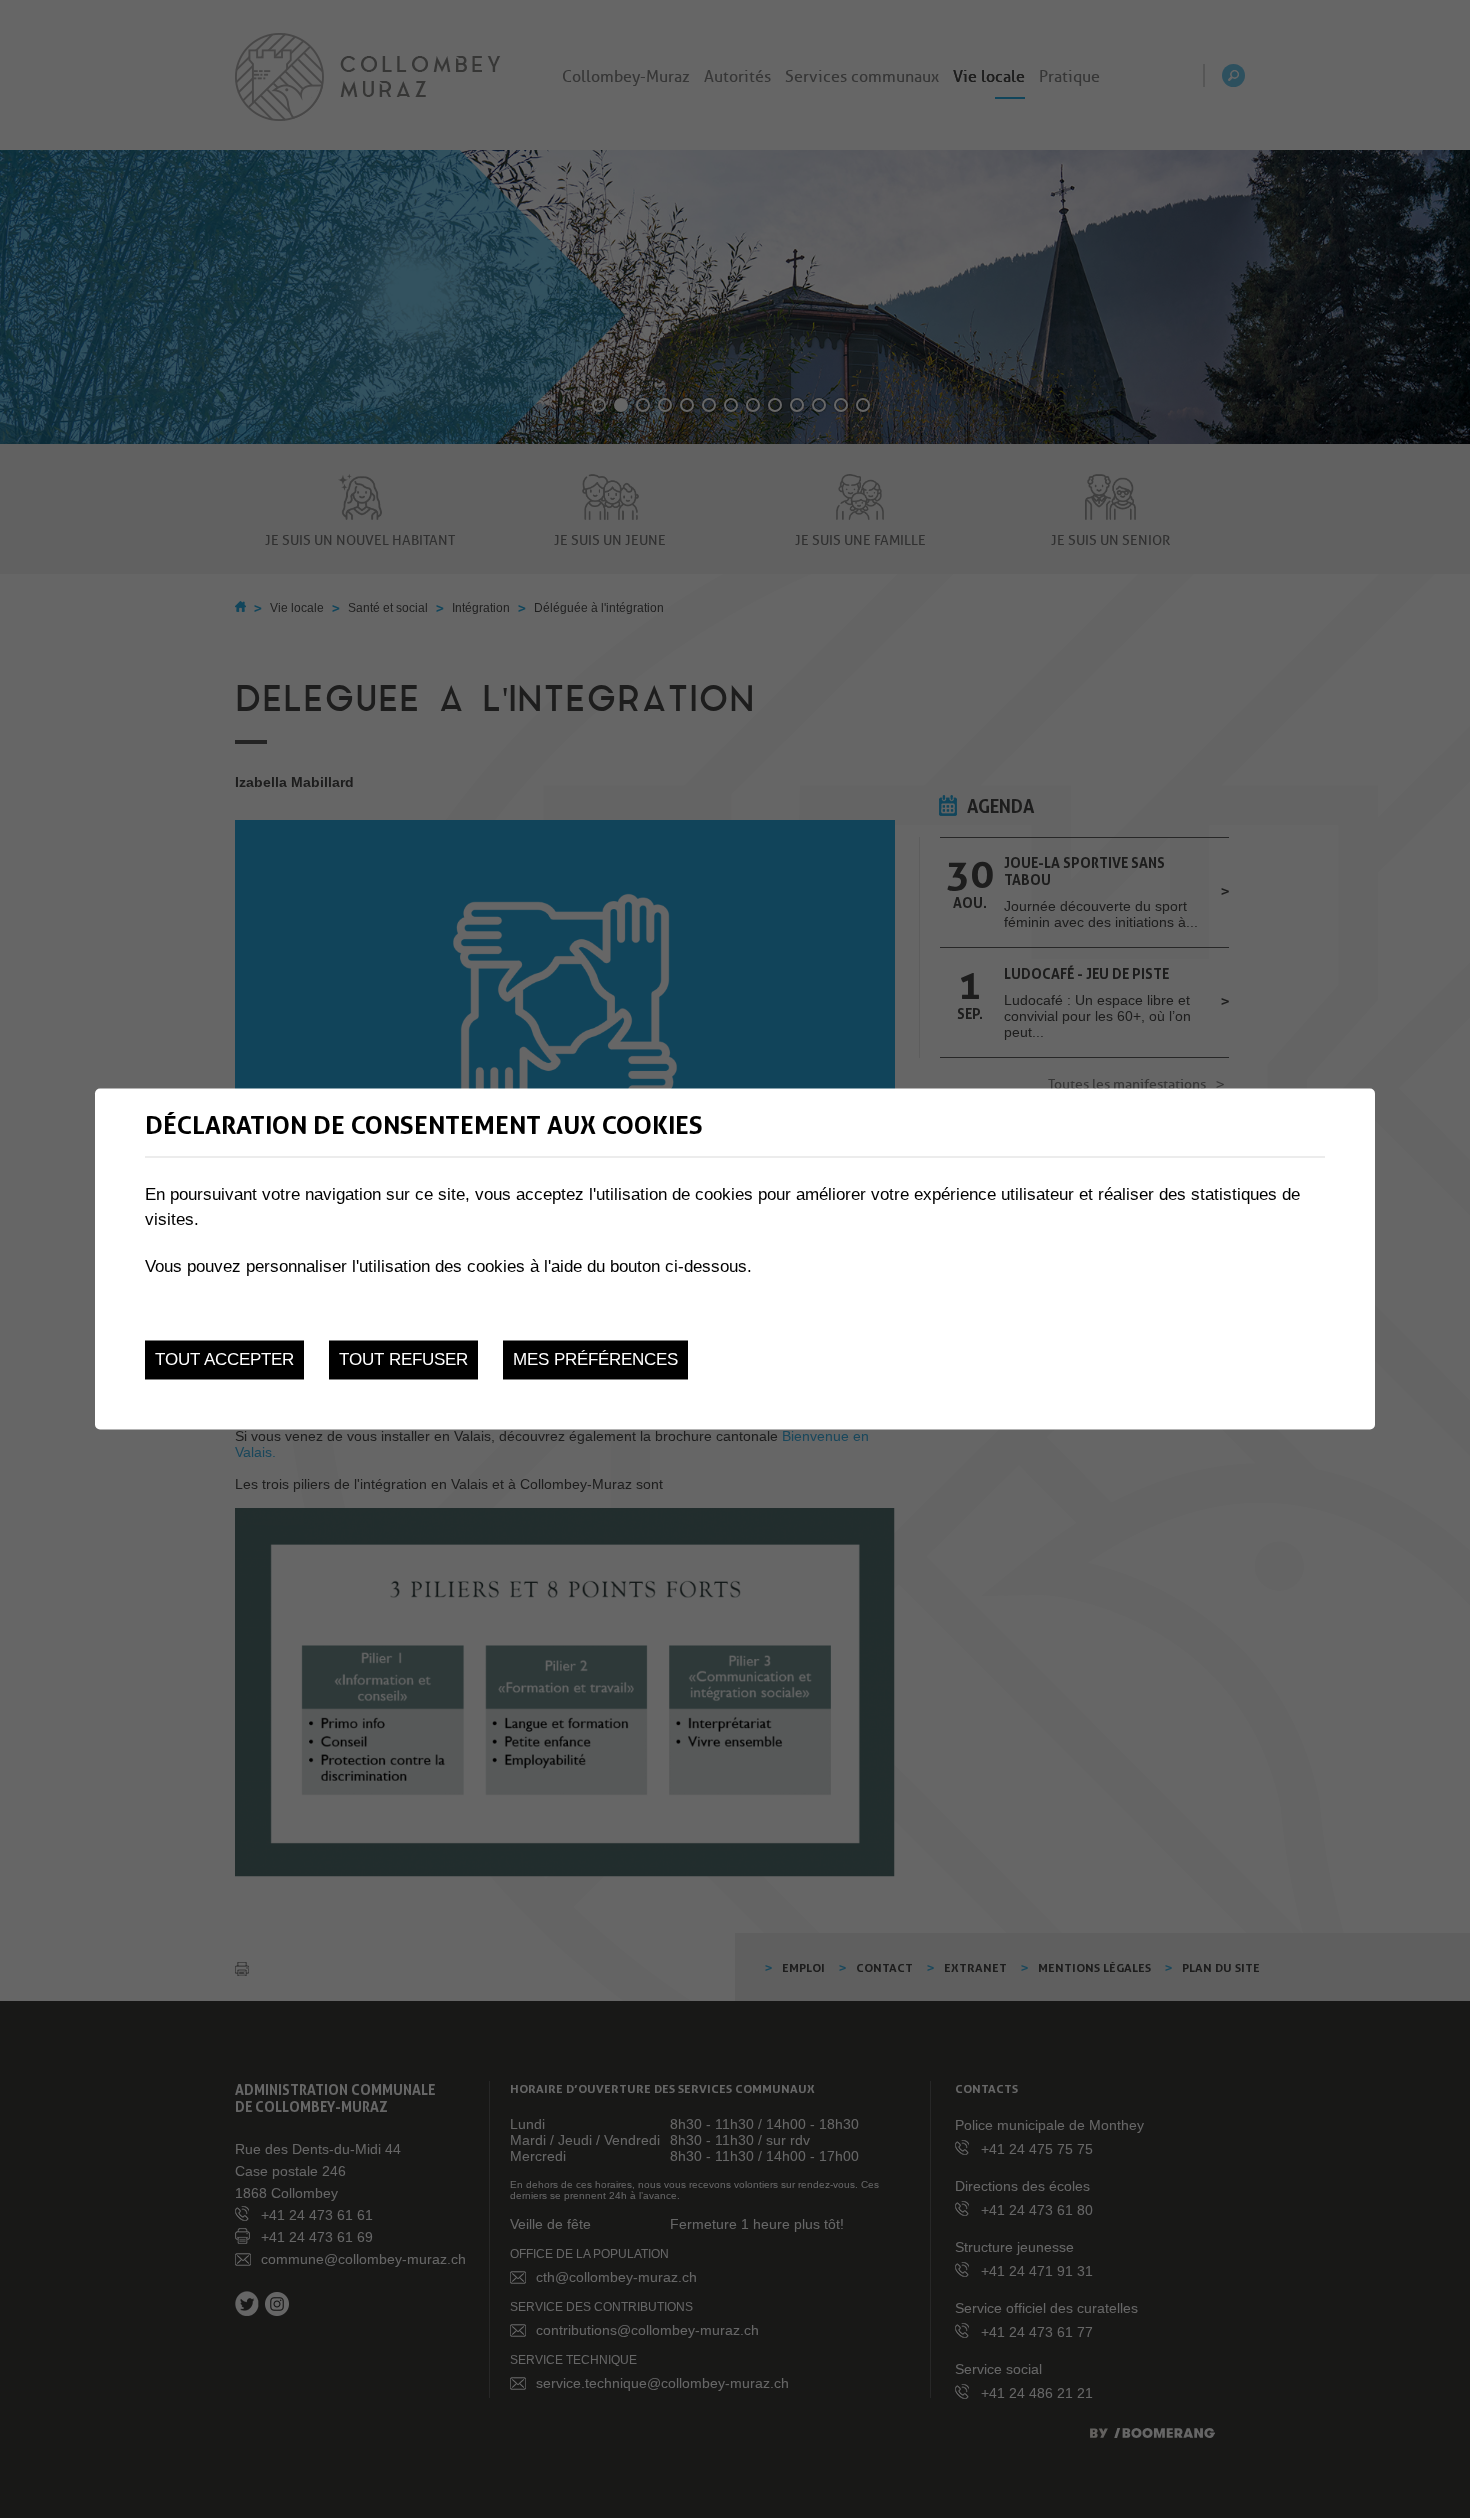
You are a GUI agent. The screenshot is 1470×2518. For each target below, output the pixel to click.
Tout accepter (224, 1359)
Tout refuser (403, 1359)
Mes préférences (595, 1359)
